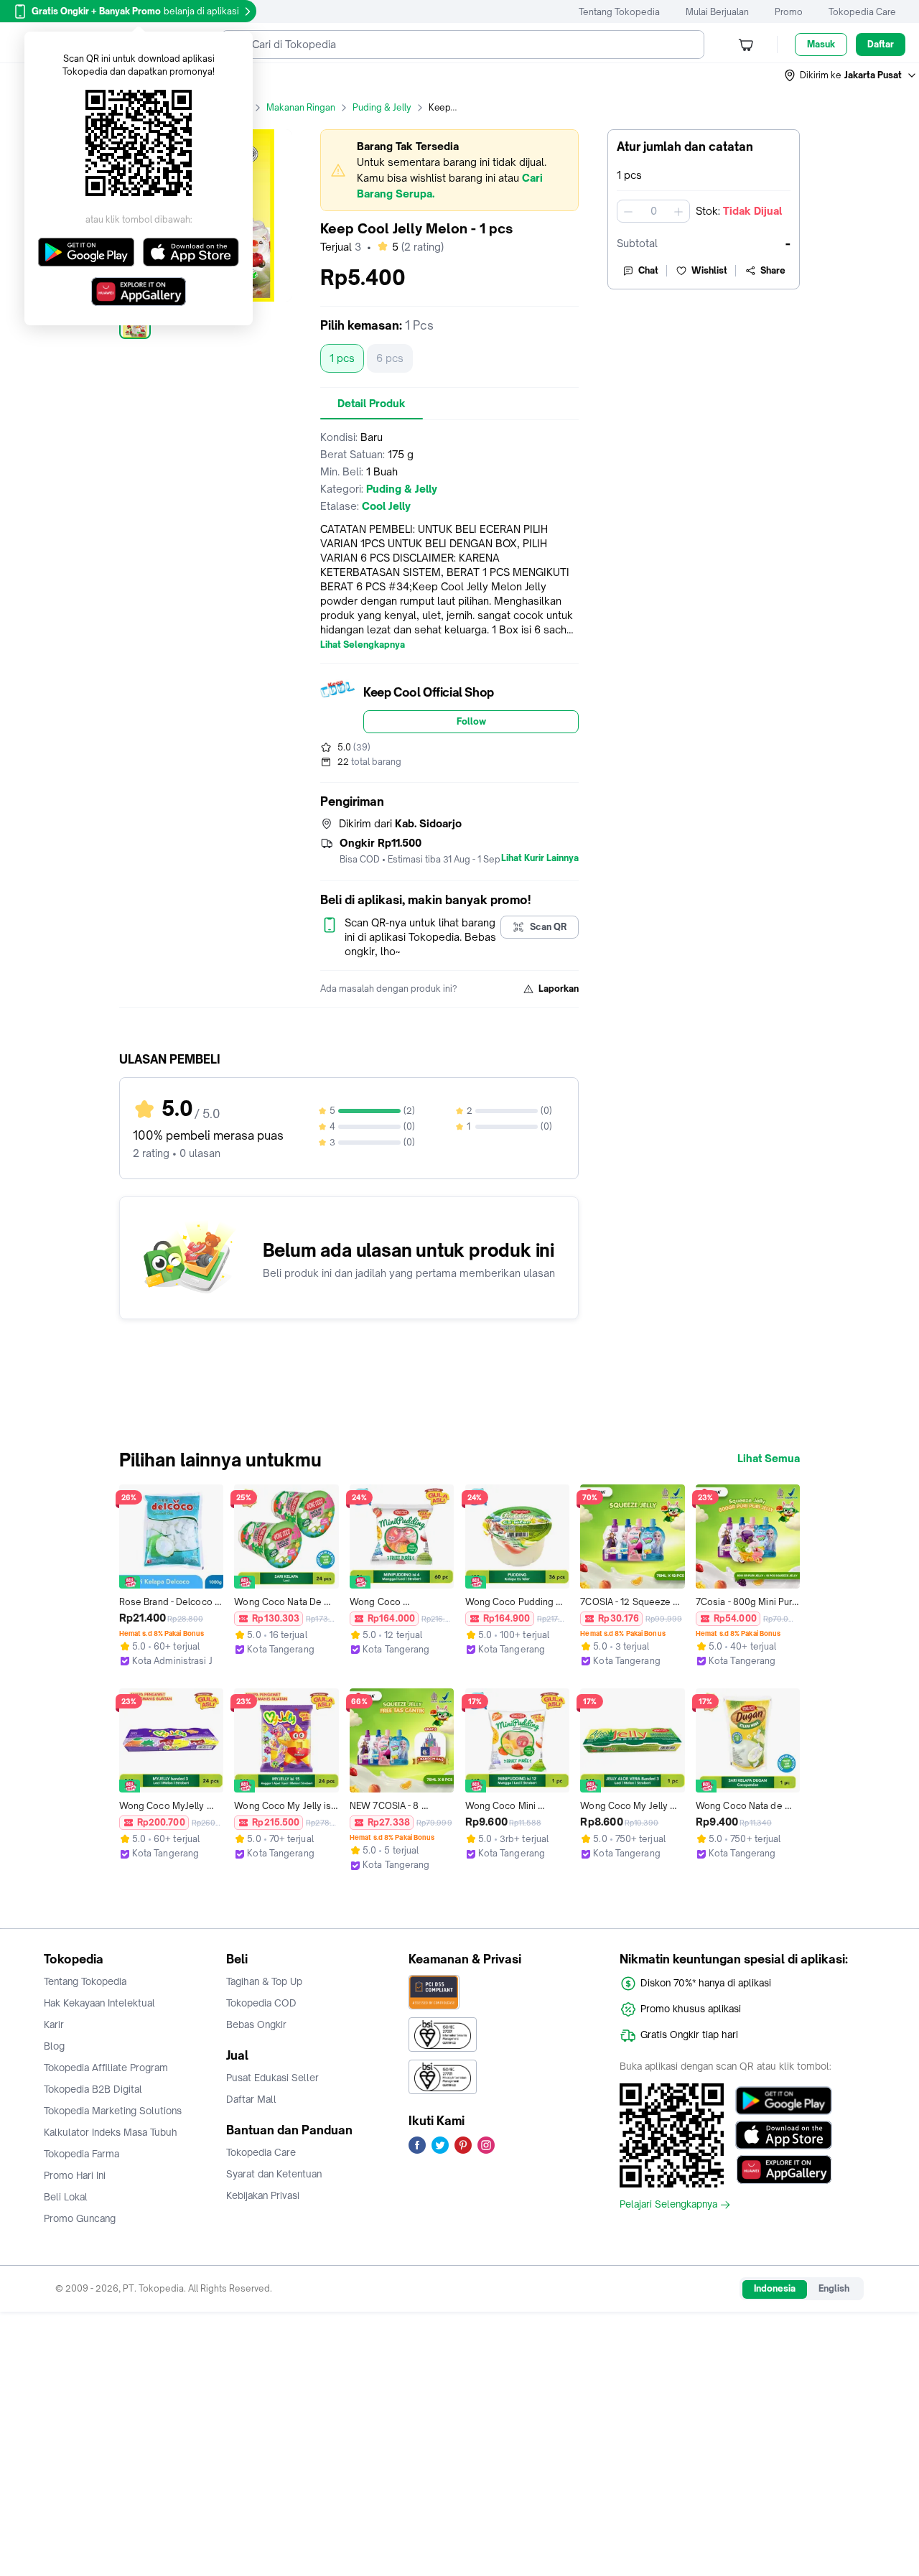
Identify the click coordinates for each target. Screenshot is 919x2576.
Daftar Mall (251, 2099)
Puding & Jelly (382, 107)
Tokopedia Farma (81, 2154)
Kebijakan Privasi (263, 2195)
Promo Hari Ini (75, 2175)
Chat (648, 270)
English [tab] (834, 2288)
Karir (54, 2024)
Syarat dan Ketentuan (274, 2174)
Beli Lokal (66, 2197)
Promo (789, 12)
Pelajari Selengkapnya (668, 2205)
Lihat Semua (769, 1459)
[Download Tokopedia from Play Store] (784, 2101)
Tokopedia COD (261, 2003)
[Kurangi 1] (628, 211)
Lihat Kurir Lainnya (540, 858)
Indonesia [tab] (775, 2288)
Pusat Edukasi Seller (272, 2078)
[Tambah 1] (678, 211)
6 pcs (390, 358)
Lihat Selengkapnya (363, 645)
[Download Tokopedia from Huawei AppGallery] (784, 2170)
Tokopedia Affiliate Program (106, 2068)
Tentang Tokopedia (619, 12)
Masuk (821, 44)
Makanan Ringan (301, 107)
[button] (851, 75)
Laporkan (559, 989)
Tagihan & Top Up (264, 1981)
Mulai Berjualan (717, 12)
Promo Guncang (80, 2218)
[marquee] (449, 170)
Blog (54, 2046)
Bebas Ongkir (256, 2024)
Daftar (881, 44)
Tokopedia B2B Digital (93, 2089)
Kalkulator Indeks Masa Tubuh (111, 2132)
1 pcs (342, 358)
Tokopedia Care (862, 12)
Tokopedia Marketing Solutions (113, 2111)
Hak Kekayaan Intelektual (99, 2003)
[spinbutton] (653, 211)
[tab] (372, 404)
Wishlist (709, 270)
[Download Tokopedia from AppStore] (784, 2135)
